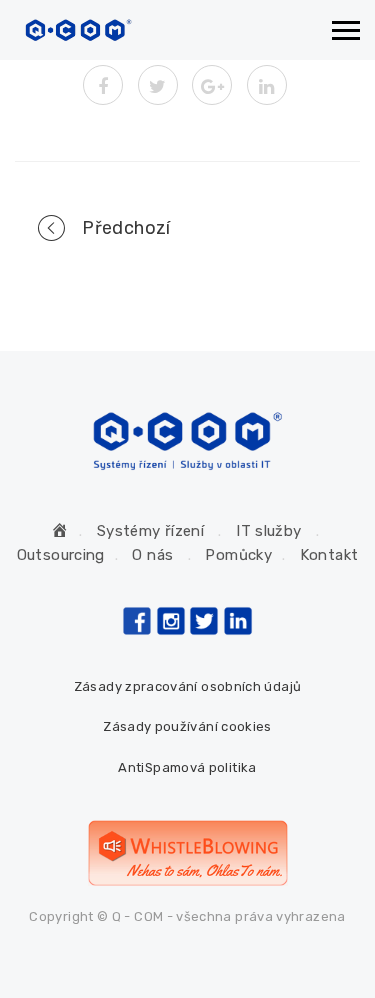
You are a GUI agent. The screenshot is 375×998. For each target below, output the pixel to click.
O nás (152, 555)
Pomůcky (238, 555)
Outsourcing (61, 555)
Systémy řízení (150, 531)
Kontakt (329, 555)
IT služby (268, 531)
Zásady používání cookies (187, 726)
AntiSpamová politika (187, 767)
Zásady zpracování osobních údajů (188, 686)
